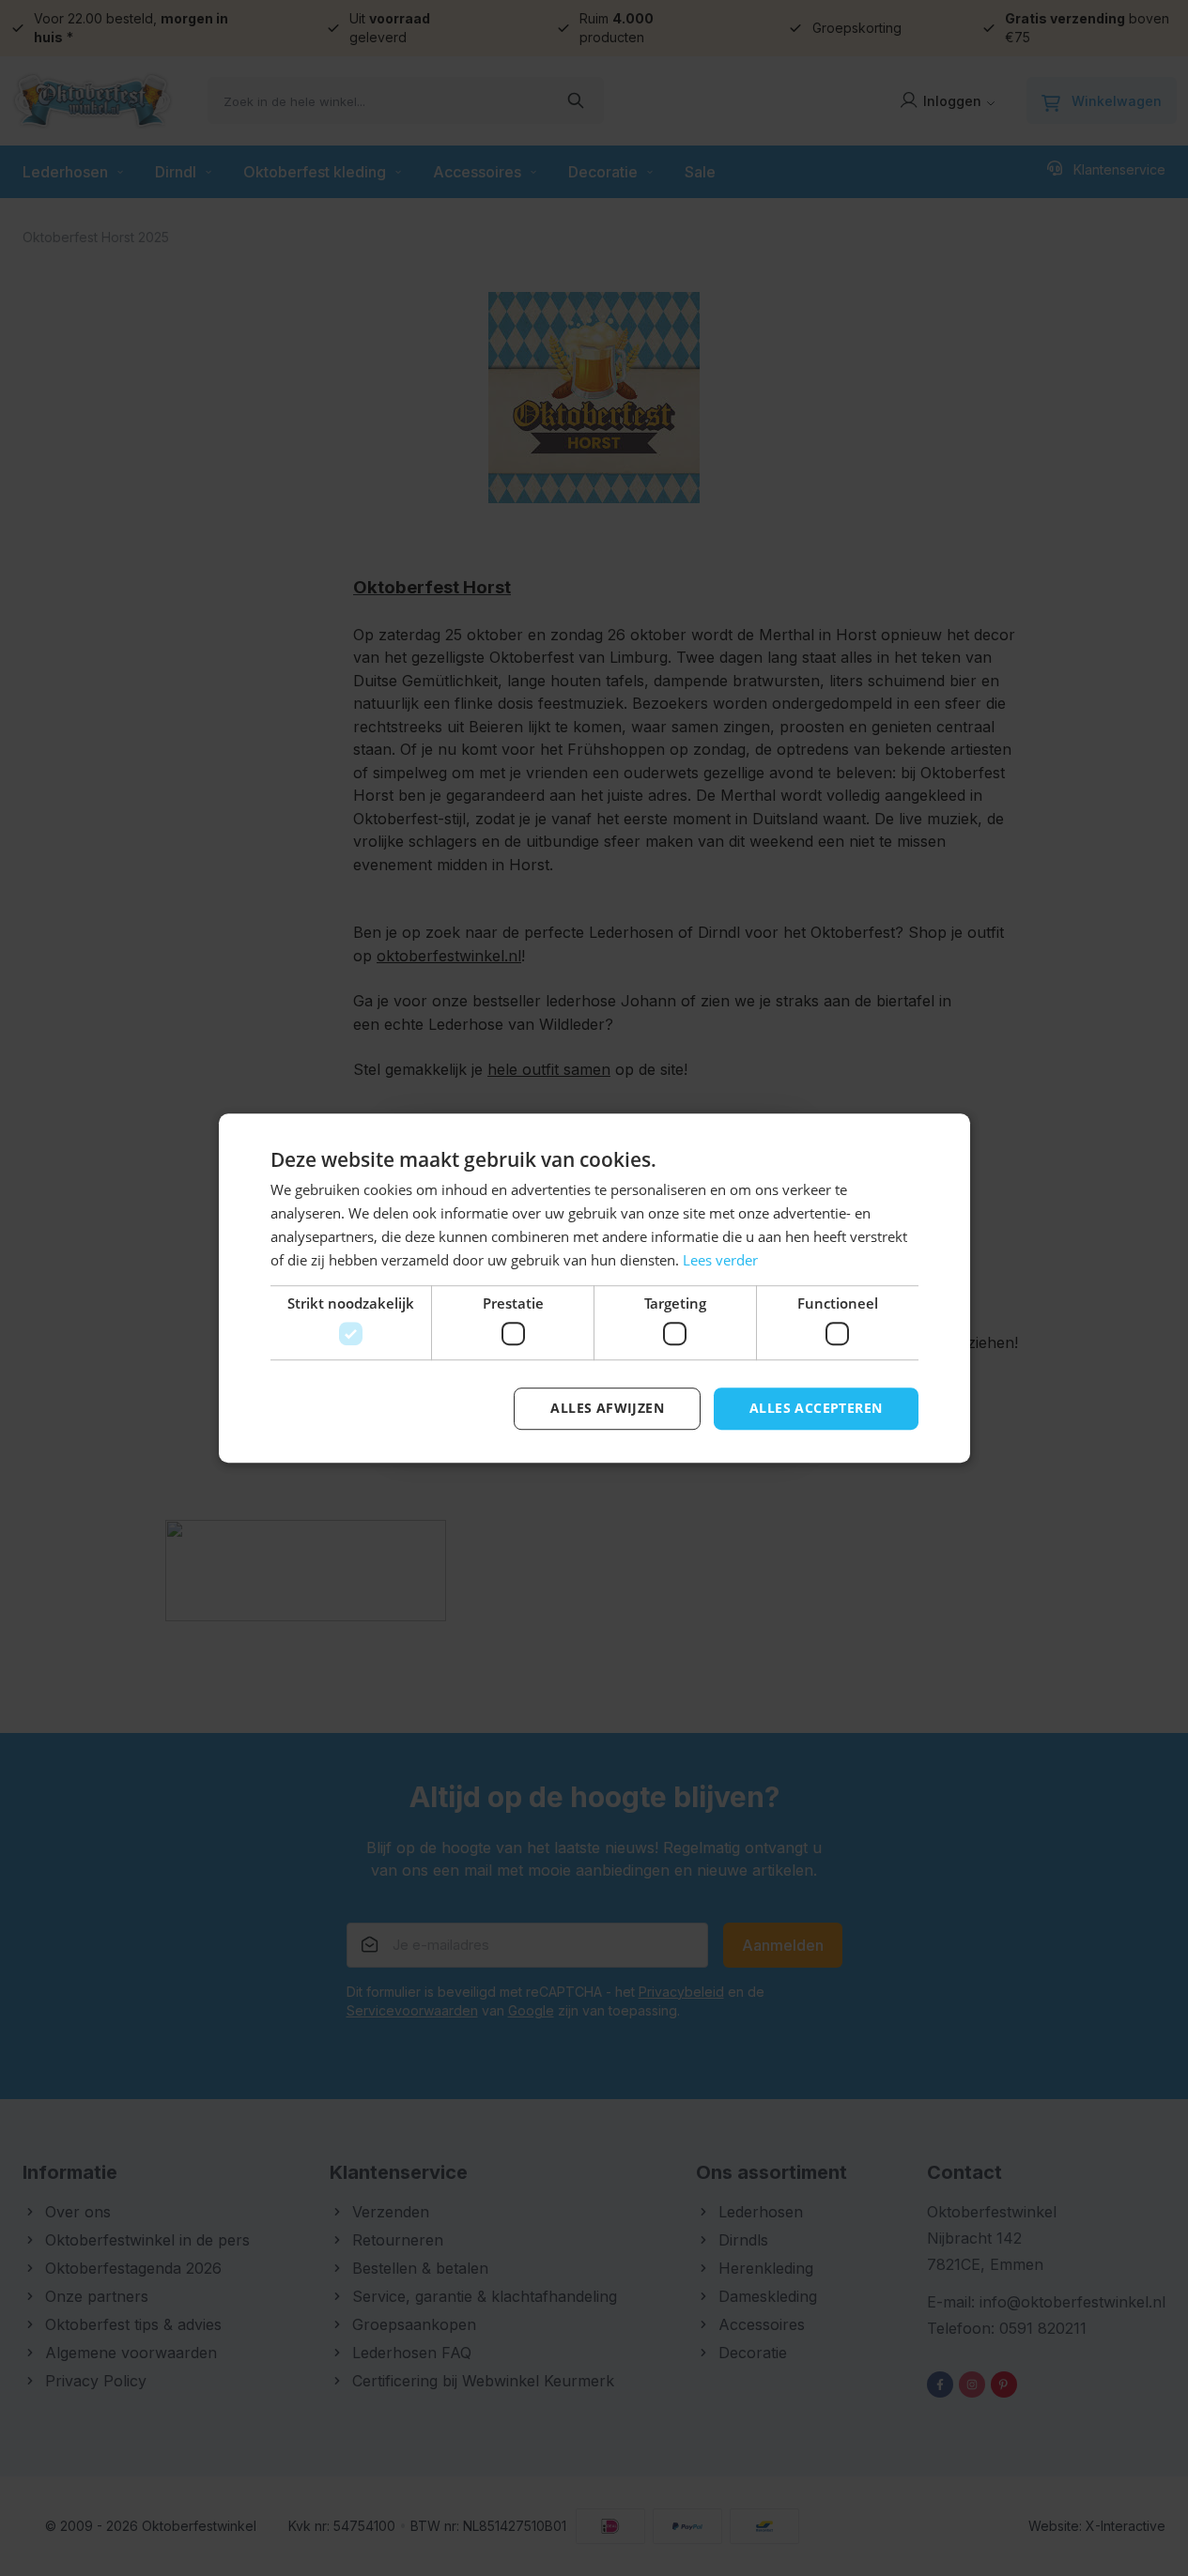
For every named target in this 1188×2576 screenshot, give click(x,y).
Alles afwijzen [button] (607, 1408)
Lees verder (720, 1260)
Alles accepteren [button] (816, 1408)
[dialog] (594, 1288)
